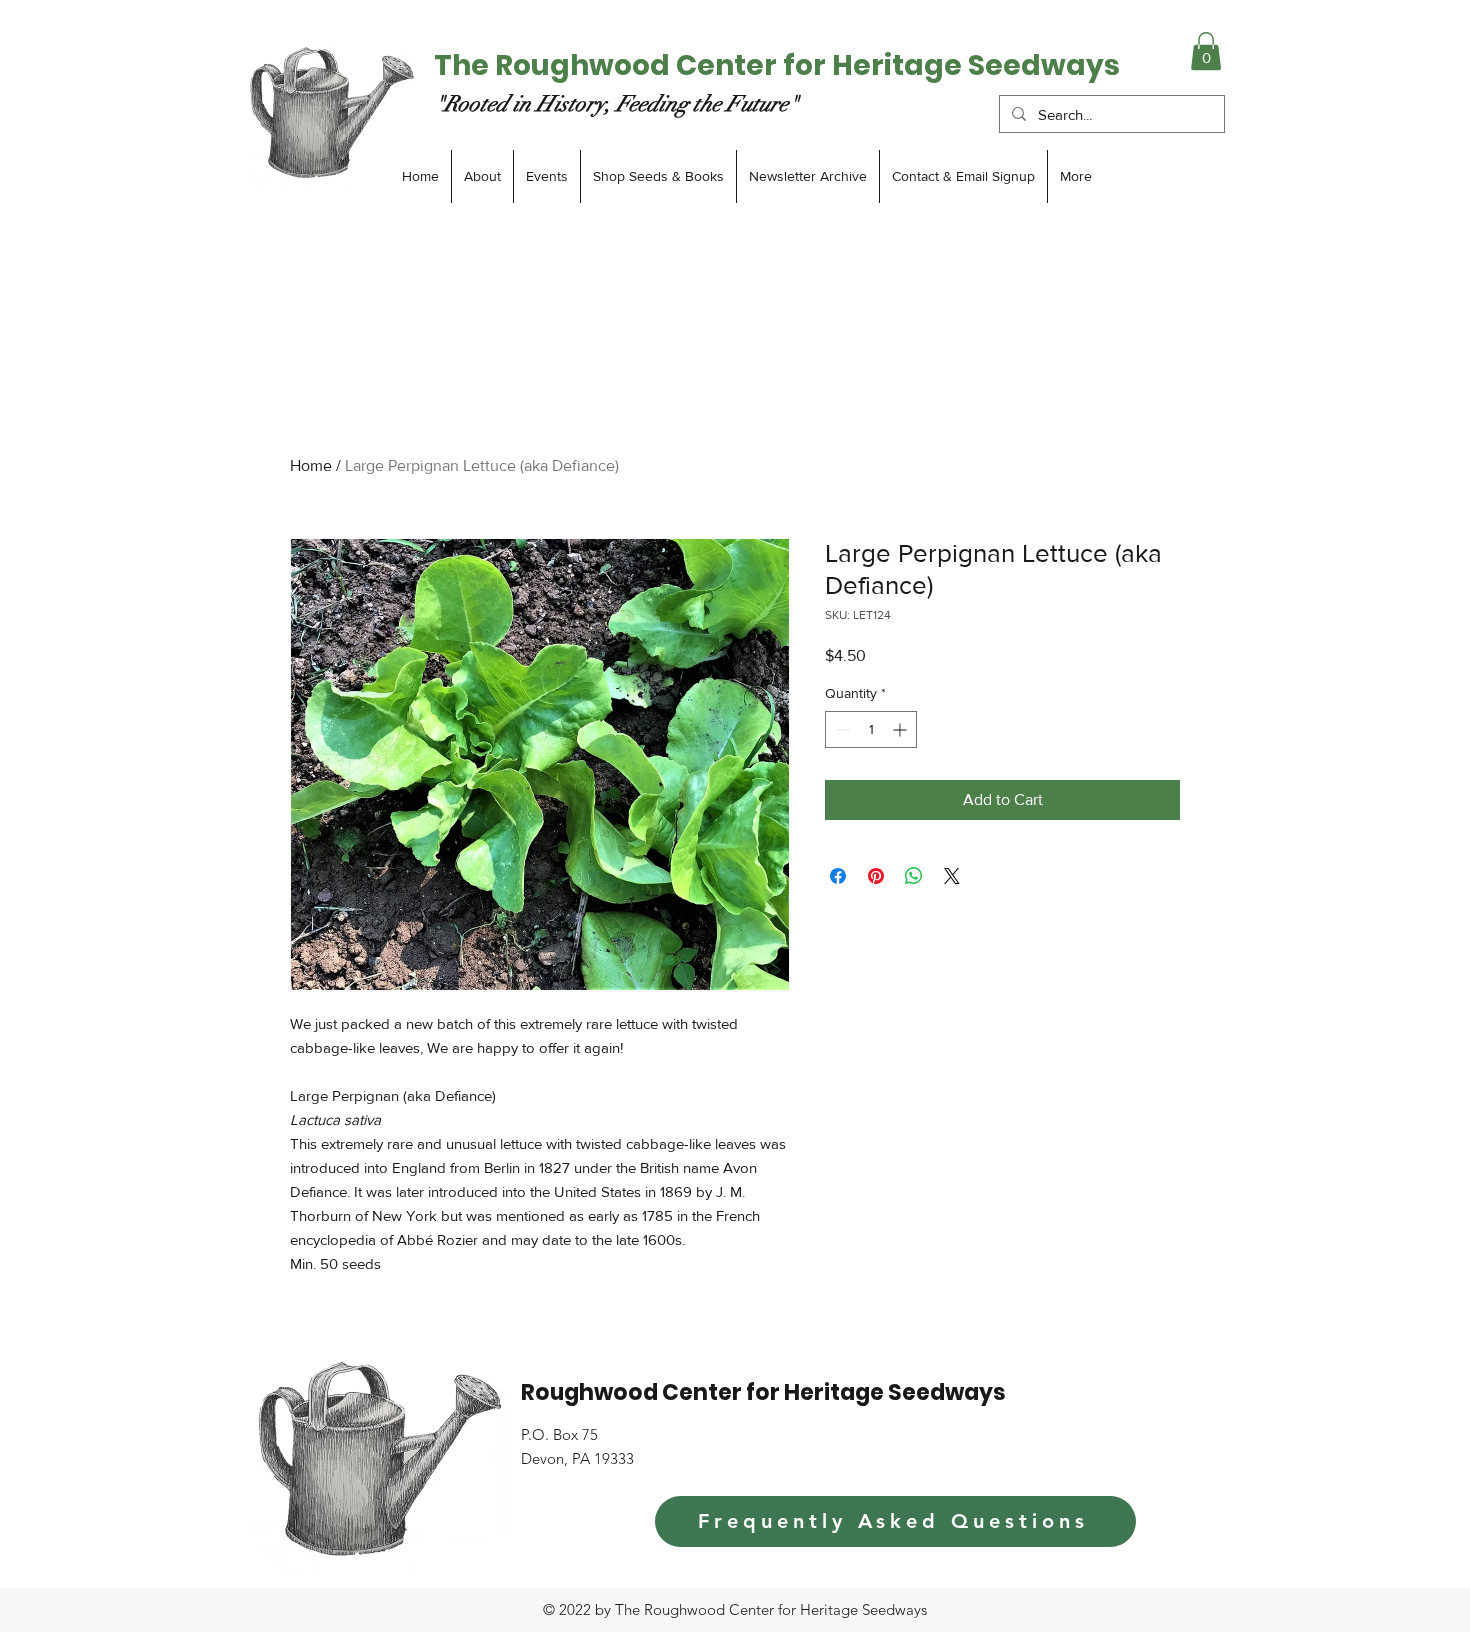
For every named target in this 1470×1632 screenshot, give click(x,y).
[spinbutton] (871, 729)
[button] (1206, 51)
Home (311, 465)
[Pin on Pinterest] (876, 876)
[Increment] (901, 729)
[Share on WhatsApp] (914, 876)
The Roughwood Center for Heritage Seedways (777, 65)
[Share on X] (952, 876)
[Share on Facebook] (838, 876)
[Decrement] (840, 729)
